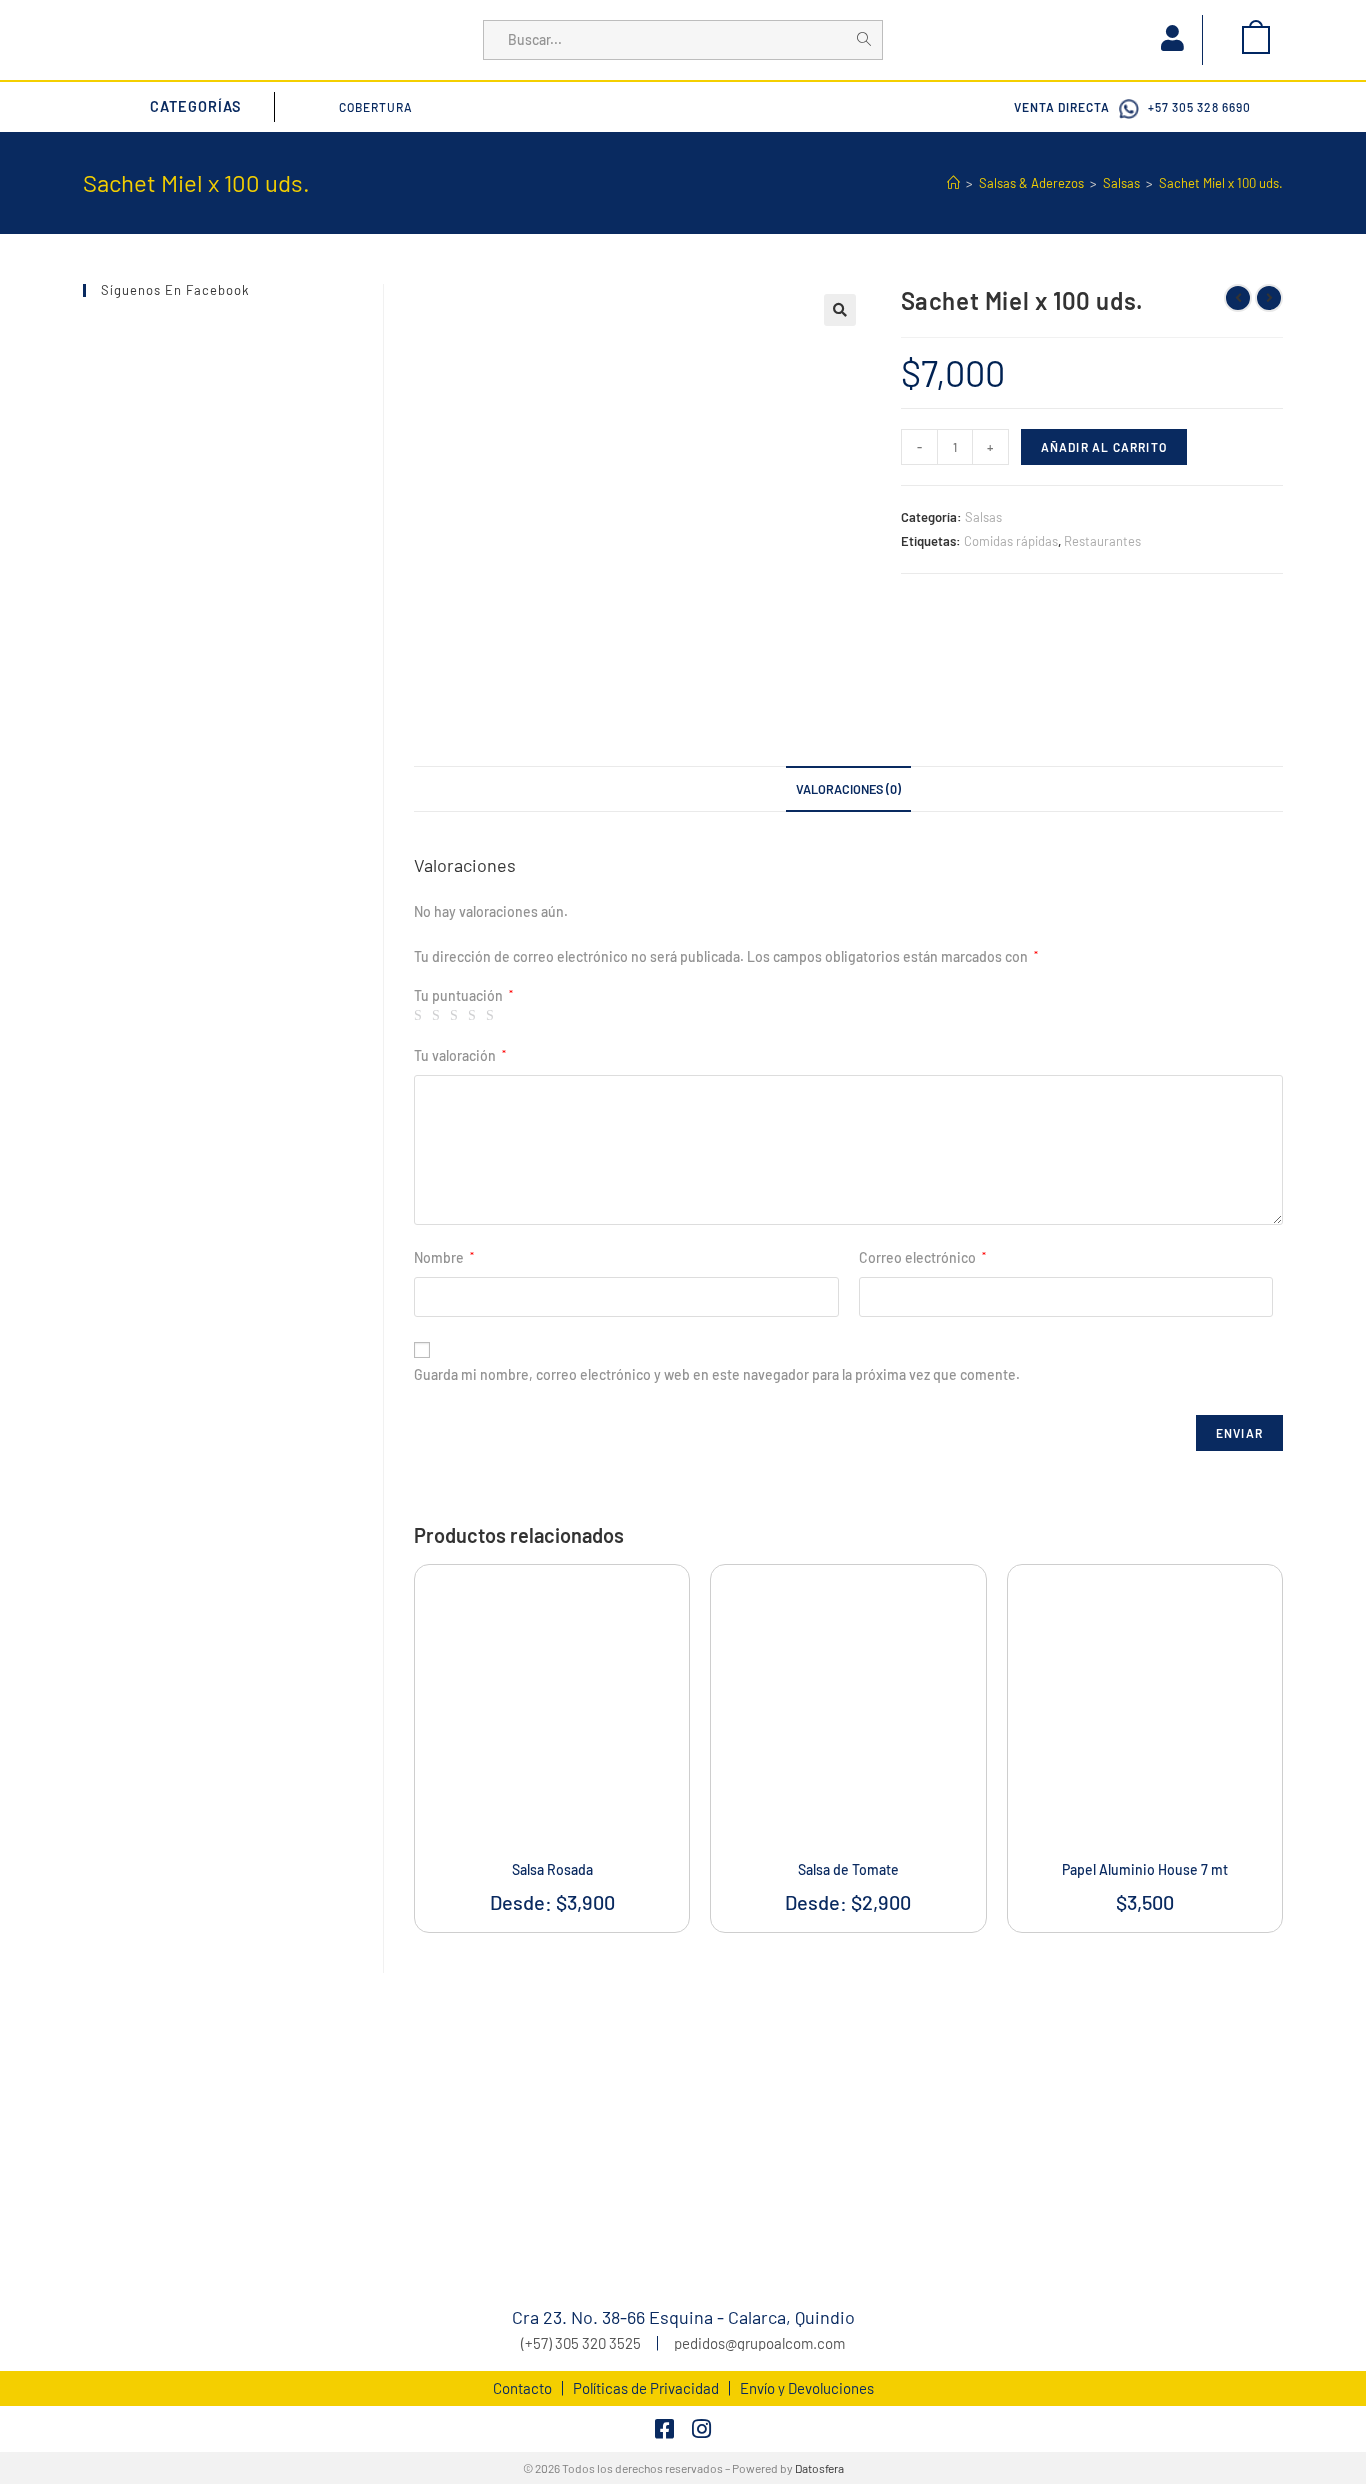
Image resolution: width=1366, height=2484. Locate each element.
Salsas (983, 517)
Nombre (444, 1257)
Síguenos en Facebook (175, 290)
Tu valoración (460, 1055)
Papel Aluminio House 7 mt (1145, 1869)
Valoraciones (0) (848, 789)
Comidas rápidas (1011, 541)
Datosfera (819, 2468)
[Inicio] (953, 183)
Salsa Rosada (552, 1869)
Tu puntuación (463, 996)
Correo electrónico (922, 1257)
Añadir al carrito (1104, 447)
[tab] (848, 789)
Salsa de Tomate (848, 1869)
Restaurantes (1102, 541)
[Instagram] (701, 2429)
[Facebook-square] (665, 2429)
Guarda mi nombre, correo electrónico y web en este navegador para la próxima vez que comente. (717, 1374)
